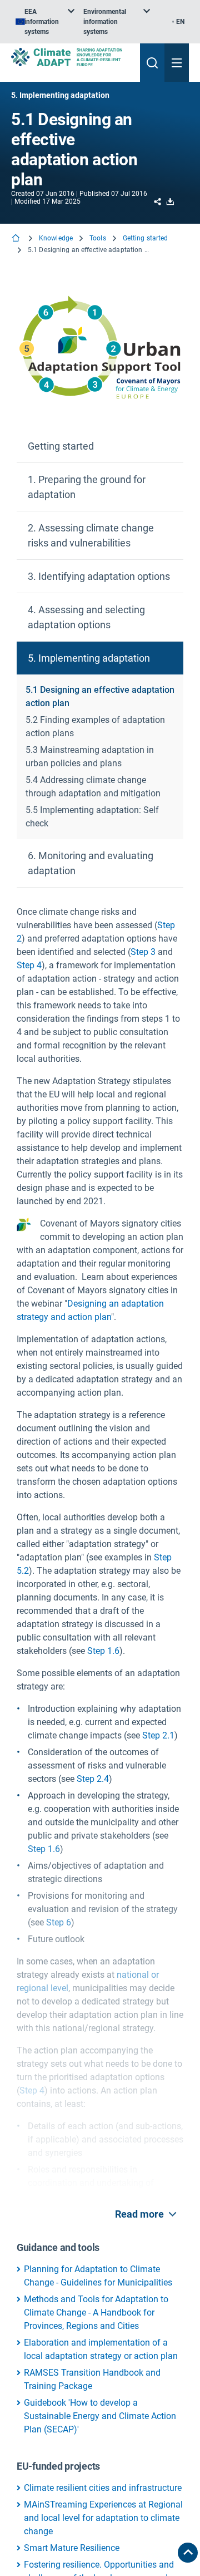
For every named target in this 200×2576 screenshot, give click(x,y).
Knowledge (56, 238)
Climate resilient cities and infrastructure (103, 2488)
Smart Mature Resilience (72, 2548)
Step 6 (59, 1922)
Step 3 (143, 952)
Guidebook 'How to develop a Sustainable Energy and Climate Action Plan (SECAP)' (100, 2416)
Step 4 (29, 965)
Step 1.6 (103, 1651)
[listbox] (45, 22)
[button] (100, 446)
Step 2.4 (93, 1779)
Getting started (146, 238)
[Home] (17, 239)
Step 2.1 (158, 1735)
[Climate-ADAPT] (71, 57)
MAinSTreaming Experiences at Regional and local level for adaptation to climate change (103, 2518)
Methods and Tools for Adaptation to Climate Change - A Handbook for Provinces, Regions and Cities (96, 2313)
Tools (98, 238)
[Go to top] (188, 2553)
